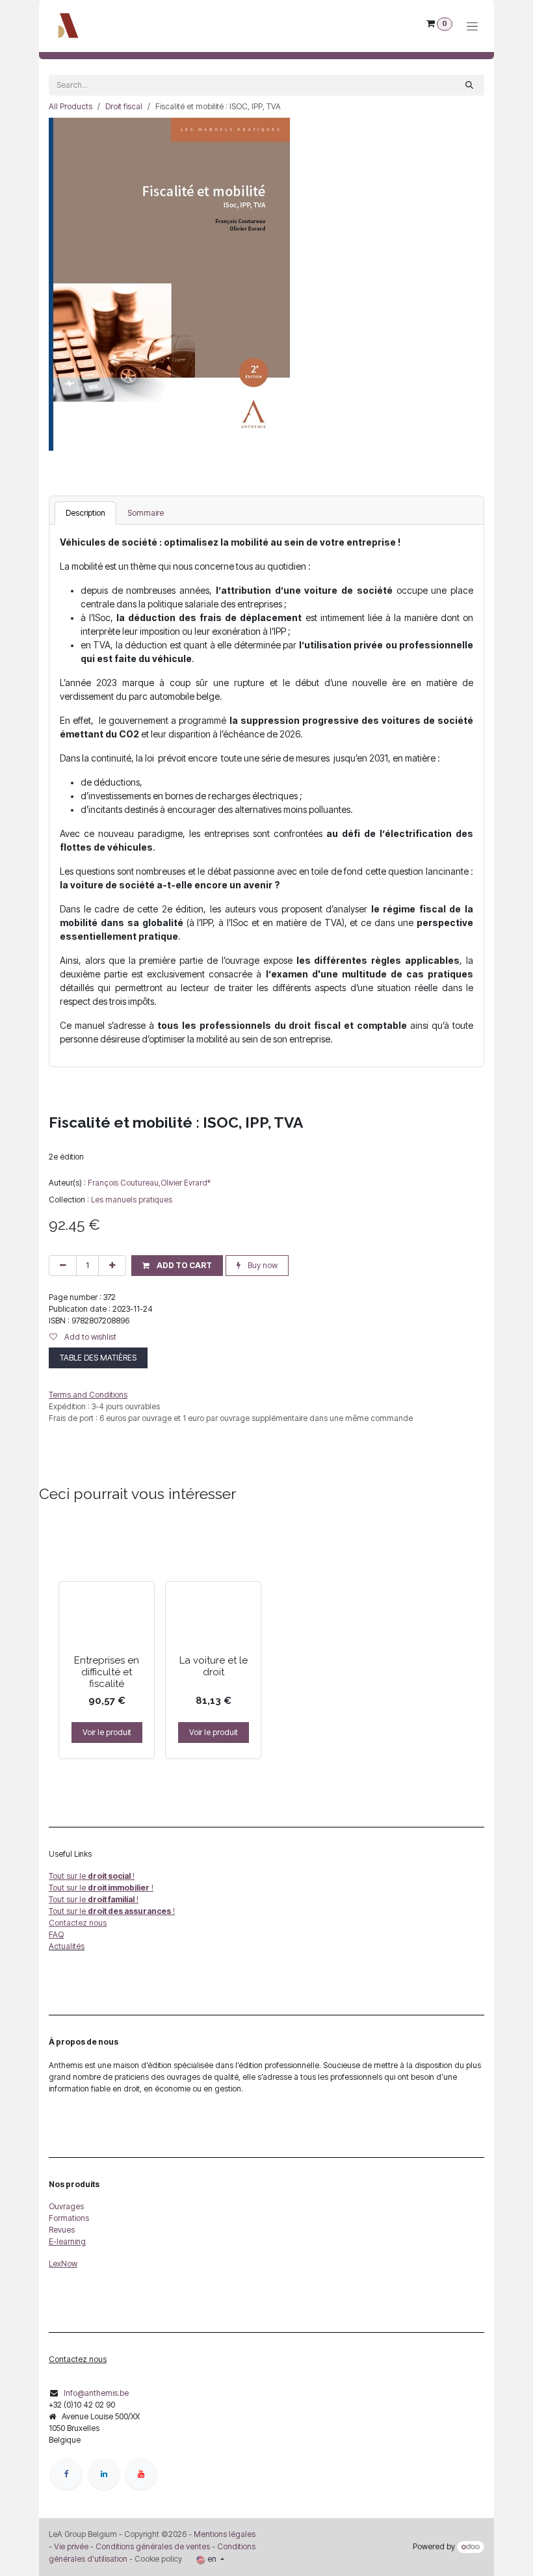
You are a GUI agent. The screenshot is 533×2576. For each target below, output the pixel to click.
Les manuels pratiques (132, 1200)
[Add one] (112, 1266)
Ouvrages (66, 2206)
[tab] (85, 513)
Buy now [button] (262, 1265)
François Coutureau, (124, 1183)
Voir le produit (107, 1732)
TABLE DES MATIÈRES (98, 1358)
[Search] (469, 85)
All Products (71, 106)
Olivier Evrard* (186, 1183)
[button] (177, 1266)
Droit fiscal (124, 106)
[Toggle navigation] (472, 26)
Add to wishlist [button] (89, 1337)
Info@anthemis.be (96, 2393)
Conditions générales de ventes (152, 2546)
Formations (69, 2218)
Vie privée (71, 2546)
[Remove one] (63, 1266)
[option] (266, 1639)
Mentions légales (225, 2534)
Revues (62, 2230)
